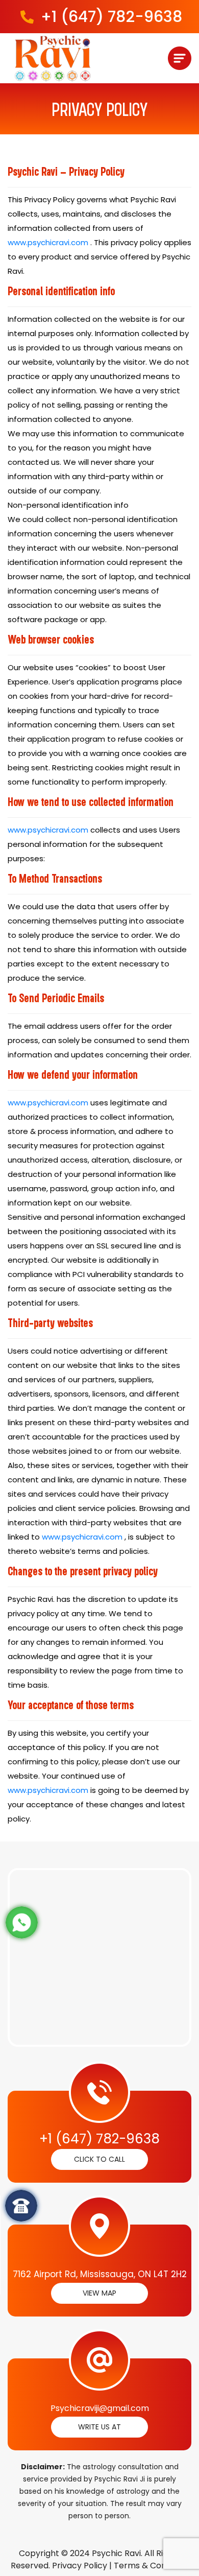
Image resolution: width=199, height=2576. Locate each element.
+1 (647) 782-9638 (111, 17)
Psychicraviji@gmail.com (100, 2408)
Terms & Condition (151, 2566)
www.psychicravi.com (48, 242)
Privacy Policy (80, 2566)
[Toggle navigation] (180, 58)
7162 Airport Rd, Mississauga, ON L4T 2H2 (100, 2274)
